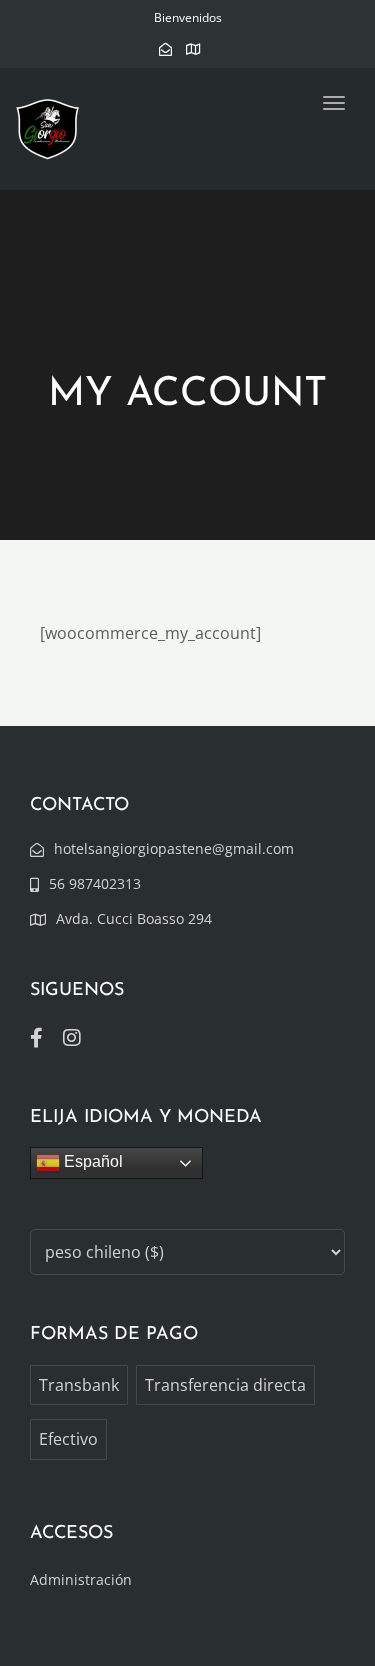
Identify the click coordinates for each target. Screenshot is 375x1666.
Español (91, 1161)
